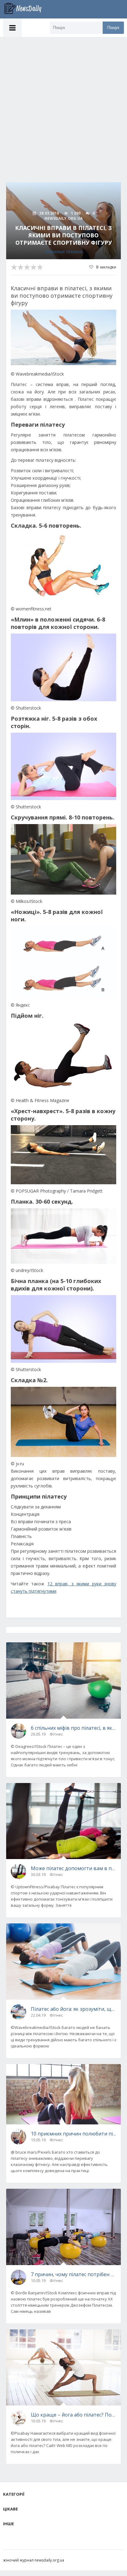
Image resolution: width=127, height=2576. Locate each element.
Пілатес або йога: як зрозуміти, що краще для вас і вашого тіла (74, 2009)
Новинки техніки (64, 252)
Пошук (113, 28)
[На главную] (26, 9)
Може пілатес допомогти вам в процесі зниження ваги (74, 1868)
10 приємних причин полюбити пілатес (74, 2134)
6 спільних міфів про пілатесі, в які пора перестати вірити (74, 1728)
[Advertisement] (63, 103)
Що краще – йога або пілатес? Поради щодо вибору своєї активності (74, 2415)
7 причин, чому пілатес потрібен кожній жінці (74, 2274)
